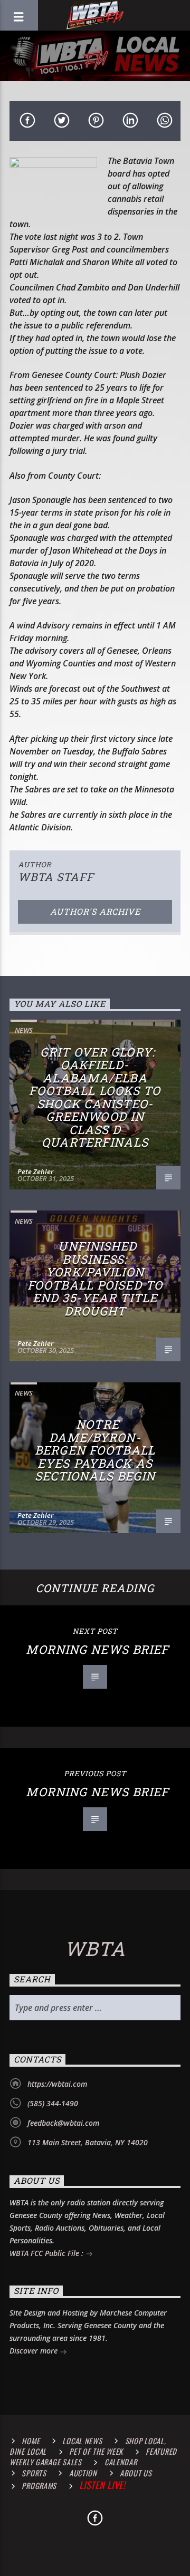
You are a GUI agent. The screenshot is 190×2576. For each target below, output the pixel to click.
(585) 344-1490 (53, 2103)
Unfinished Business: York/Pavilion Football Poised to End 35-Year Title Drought (95, 1279)
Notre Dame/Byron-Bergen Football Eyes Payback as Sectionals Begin (95, 1450)
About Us (136, 2473)
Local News (82, 2441)
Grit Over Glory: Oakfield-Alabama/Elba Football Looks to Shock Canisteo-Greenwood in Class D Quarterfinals (95, 1097)
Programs (39, 2486)
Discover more (35, 2351)
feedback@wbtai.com (63, 2123)
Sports (34, 2473)
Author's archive (95, 911)
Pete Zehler (35, 1171)
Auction (83, 2473)
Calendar (121, 2462)
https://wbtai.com (57, 2084)
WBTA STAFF (56, 877)
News (24, 1030)
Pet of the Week (96, 2451)
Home (31, 2441)
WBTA (95, 1949)
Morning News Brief (97, 1649)
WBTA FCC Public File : (47, 2253)
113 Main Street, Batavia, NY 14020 (88, 2142)
